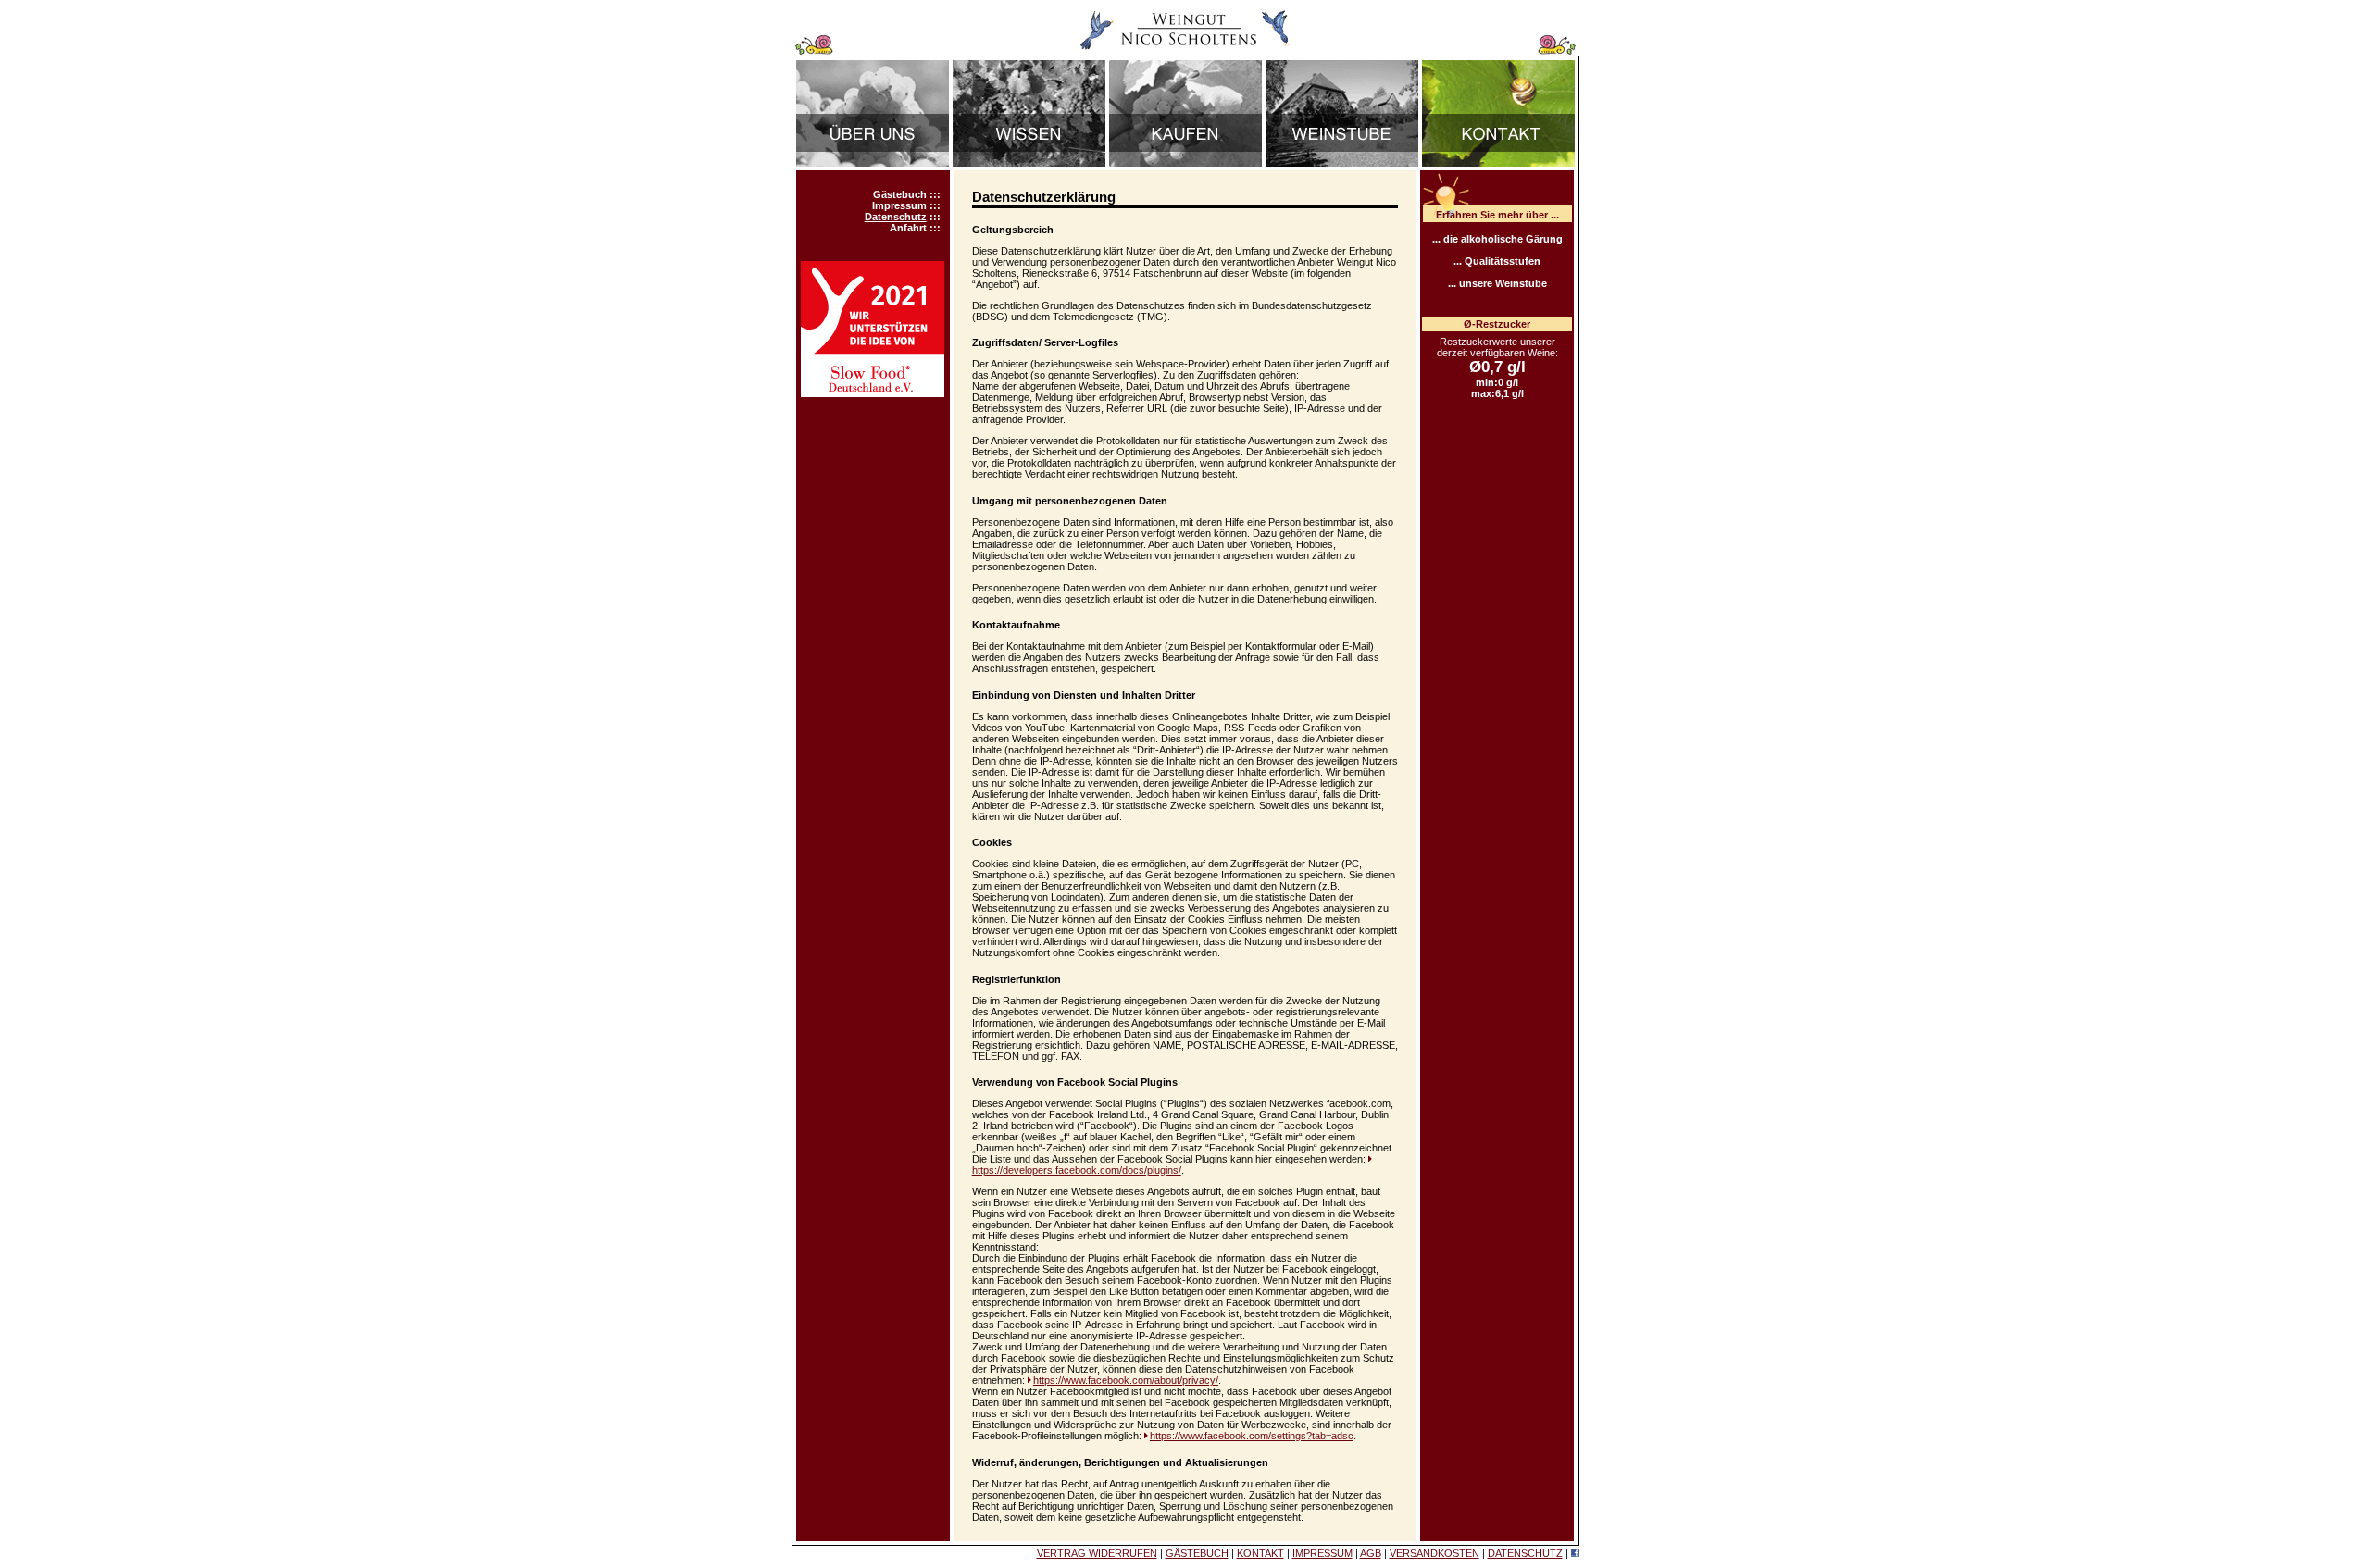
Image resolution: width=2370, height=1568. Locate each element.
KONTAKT (1260, 1553)
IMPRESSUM (1322, 1553)
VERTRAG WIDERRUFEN (1097, 1553)
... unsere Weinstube (1497, 283)
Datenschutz (896, 217)
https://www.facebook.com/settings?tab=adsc (1252, 1436)
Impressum (899, 205)
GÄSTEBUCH (1197, 1553)
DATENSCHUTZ (1525, 1553)
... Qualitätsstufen (1497, 261)
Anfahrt (908, 228)
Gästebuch (900, 194)
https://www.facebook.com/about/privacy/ (1126, 1380)
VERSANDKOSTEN (1434, 1553)
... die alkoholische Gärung (1497, 239)
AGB (1371, 1553)
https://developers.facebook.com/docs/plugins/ (1077, 1170)
